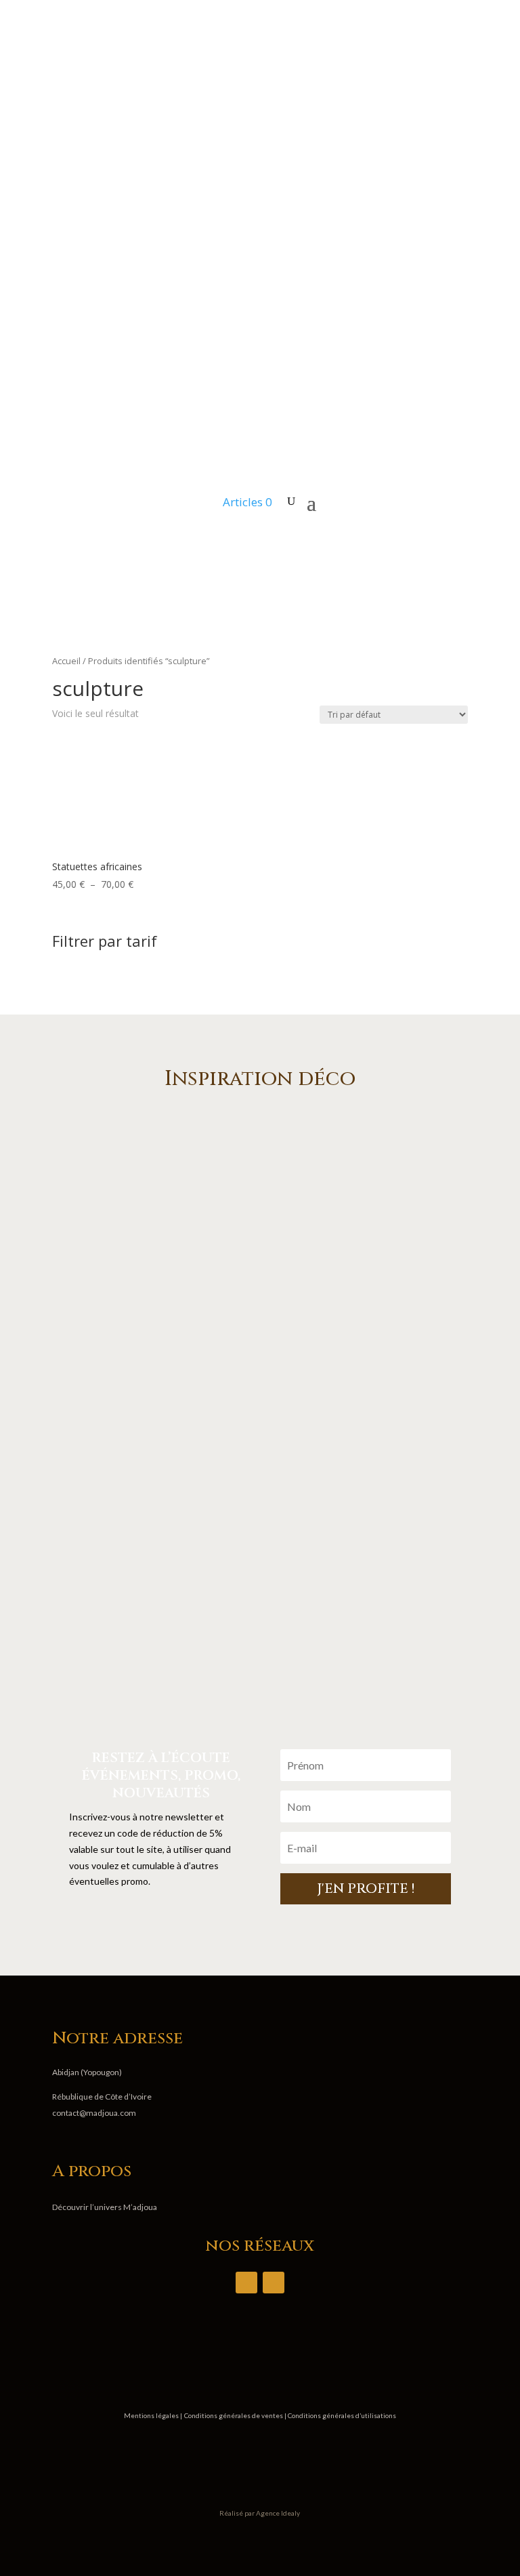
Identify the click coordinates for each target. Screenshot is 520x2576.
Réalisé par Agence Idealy (260, 2513)
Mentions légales (152, 2415)
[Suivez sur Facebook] (430, 544)
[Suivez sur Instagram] (457, 544)
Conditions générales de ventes (234, 2415)
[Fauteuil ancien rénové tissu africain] (260, 1708)
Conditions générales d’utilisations (341, 2415)
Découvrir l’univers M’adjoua (105, 2207)
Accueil (66, 661)
